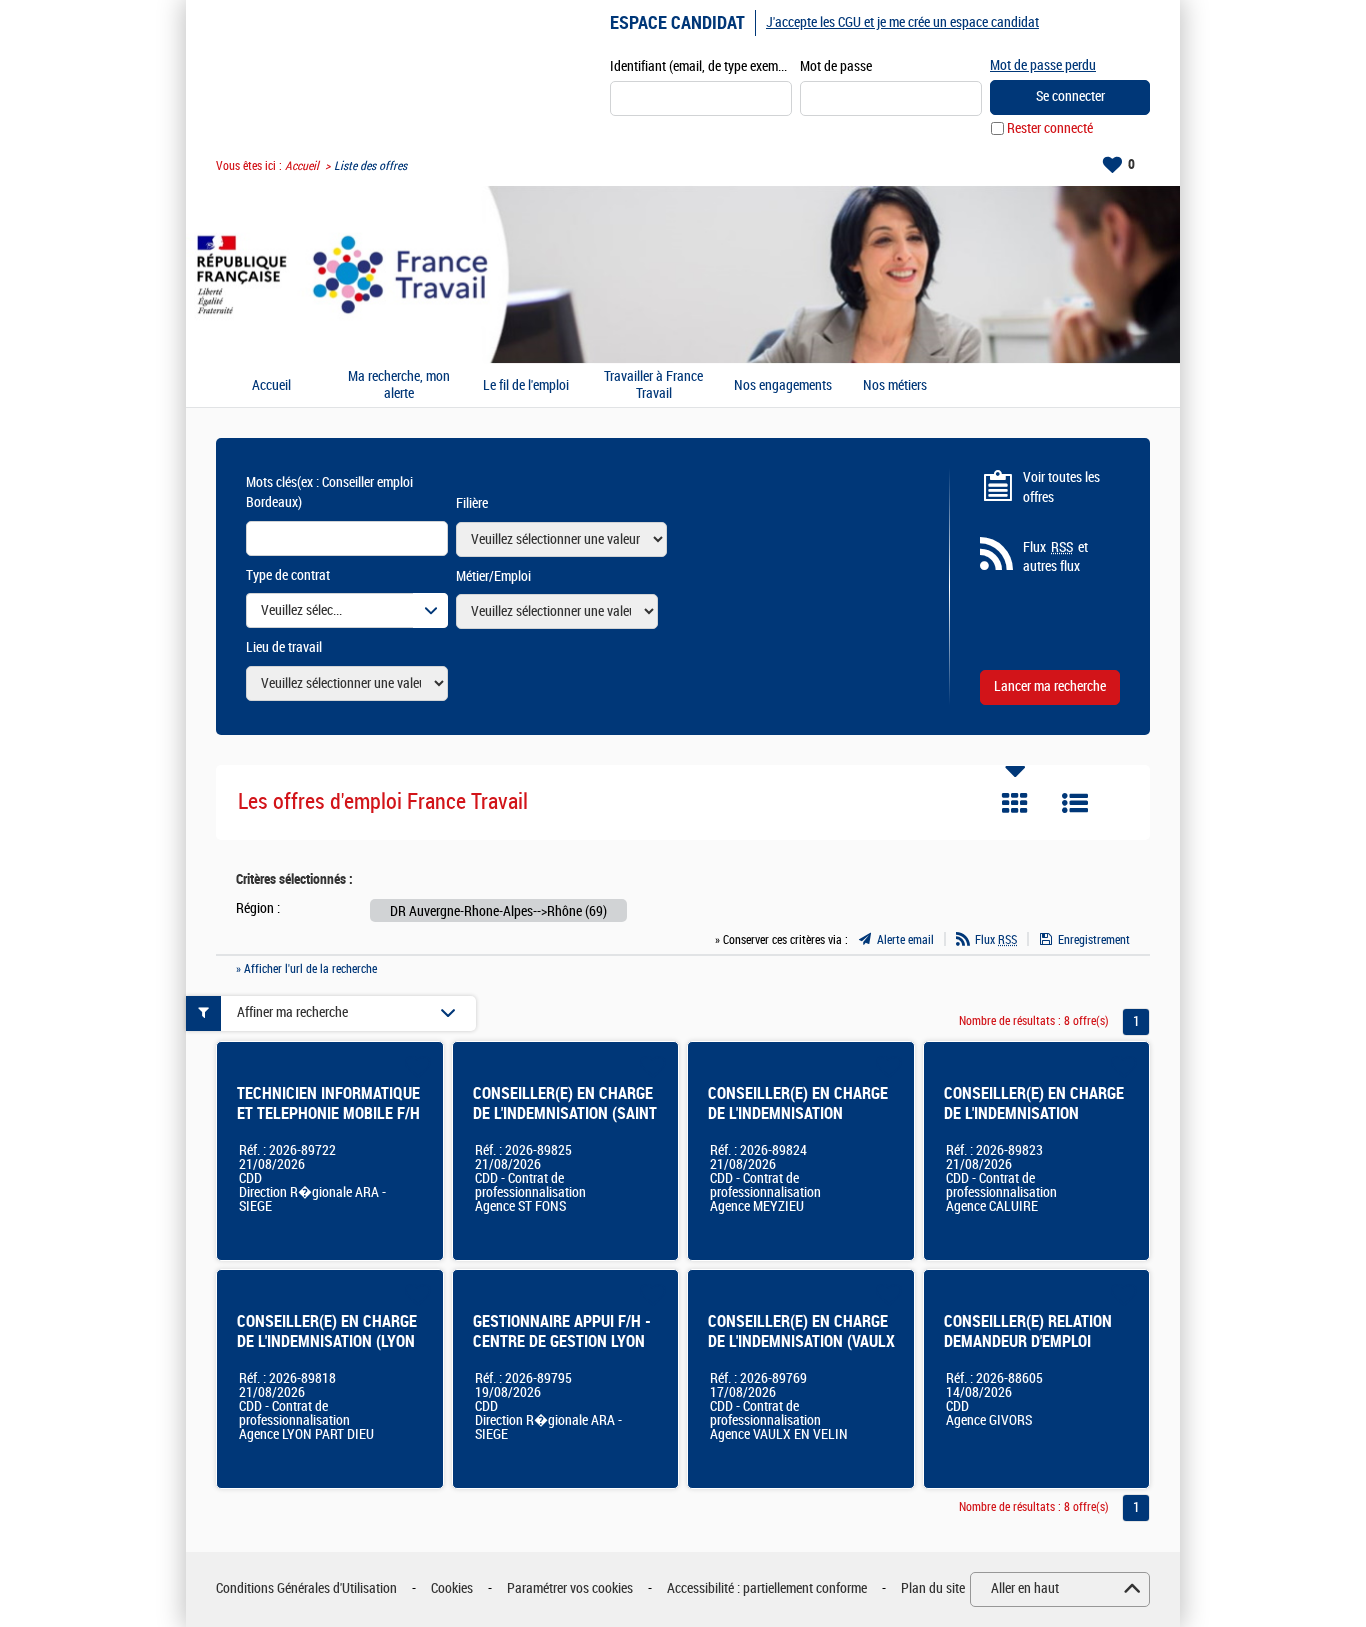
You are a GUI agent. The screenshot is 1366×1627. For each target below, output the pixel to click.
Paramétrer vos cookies (570, 1588)
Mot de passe (836, 66)
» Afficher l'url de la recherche (306, 969)
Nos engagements (783, 386)
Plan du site (933, 1588)
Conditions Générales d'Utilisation (306, 1588)
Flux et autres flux (1055, 557)
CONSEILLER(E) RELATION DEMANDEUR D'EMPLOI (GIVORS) (1028, 1341)
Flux (996, 940)
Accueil (302, 166)
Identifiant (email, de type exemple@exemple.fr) (701, 66)
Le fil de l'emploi (526, 386)
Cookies (452, 1588)
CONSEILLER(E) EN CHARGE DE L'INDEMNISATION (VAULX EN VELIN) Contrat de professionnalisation (801, 1351)
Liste (1075, 803)
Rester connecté (1050, 128)
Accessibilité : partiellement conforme (767, 1588)
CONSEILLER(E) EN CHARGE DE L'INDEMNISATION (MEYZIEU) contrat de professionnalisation (798, 1123)
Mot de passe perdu (1043, 65)
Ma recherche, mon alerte (399, 385)
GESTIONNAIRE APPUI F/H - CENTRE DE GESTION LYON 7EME (562, 1341)
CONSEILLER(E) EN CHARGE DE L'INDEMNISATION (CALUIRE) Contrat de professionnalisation (1034, 1123)
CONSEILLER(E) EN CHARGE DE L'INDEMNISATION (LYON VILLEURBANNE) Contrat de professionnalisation (327, 1351)
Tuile (1015, 803)
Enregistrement (1094, 940)
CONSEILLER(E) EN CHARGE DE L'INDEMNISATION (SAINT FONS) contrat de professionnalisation (565, 1123)
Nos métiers (895, 386)
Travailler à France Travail (653, 385)
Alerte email (905, 940)
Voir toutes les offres (1061, 487)
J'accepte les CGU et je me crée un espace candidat (902, 22)
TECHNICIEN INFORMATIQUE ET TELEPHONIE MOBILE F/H (328, 1103)
